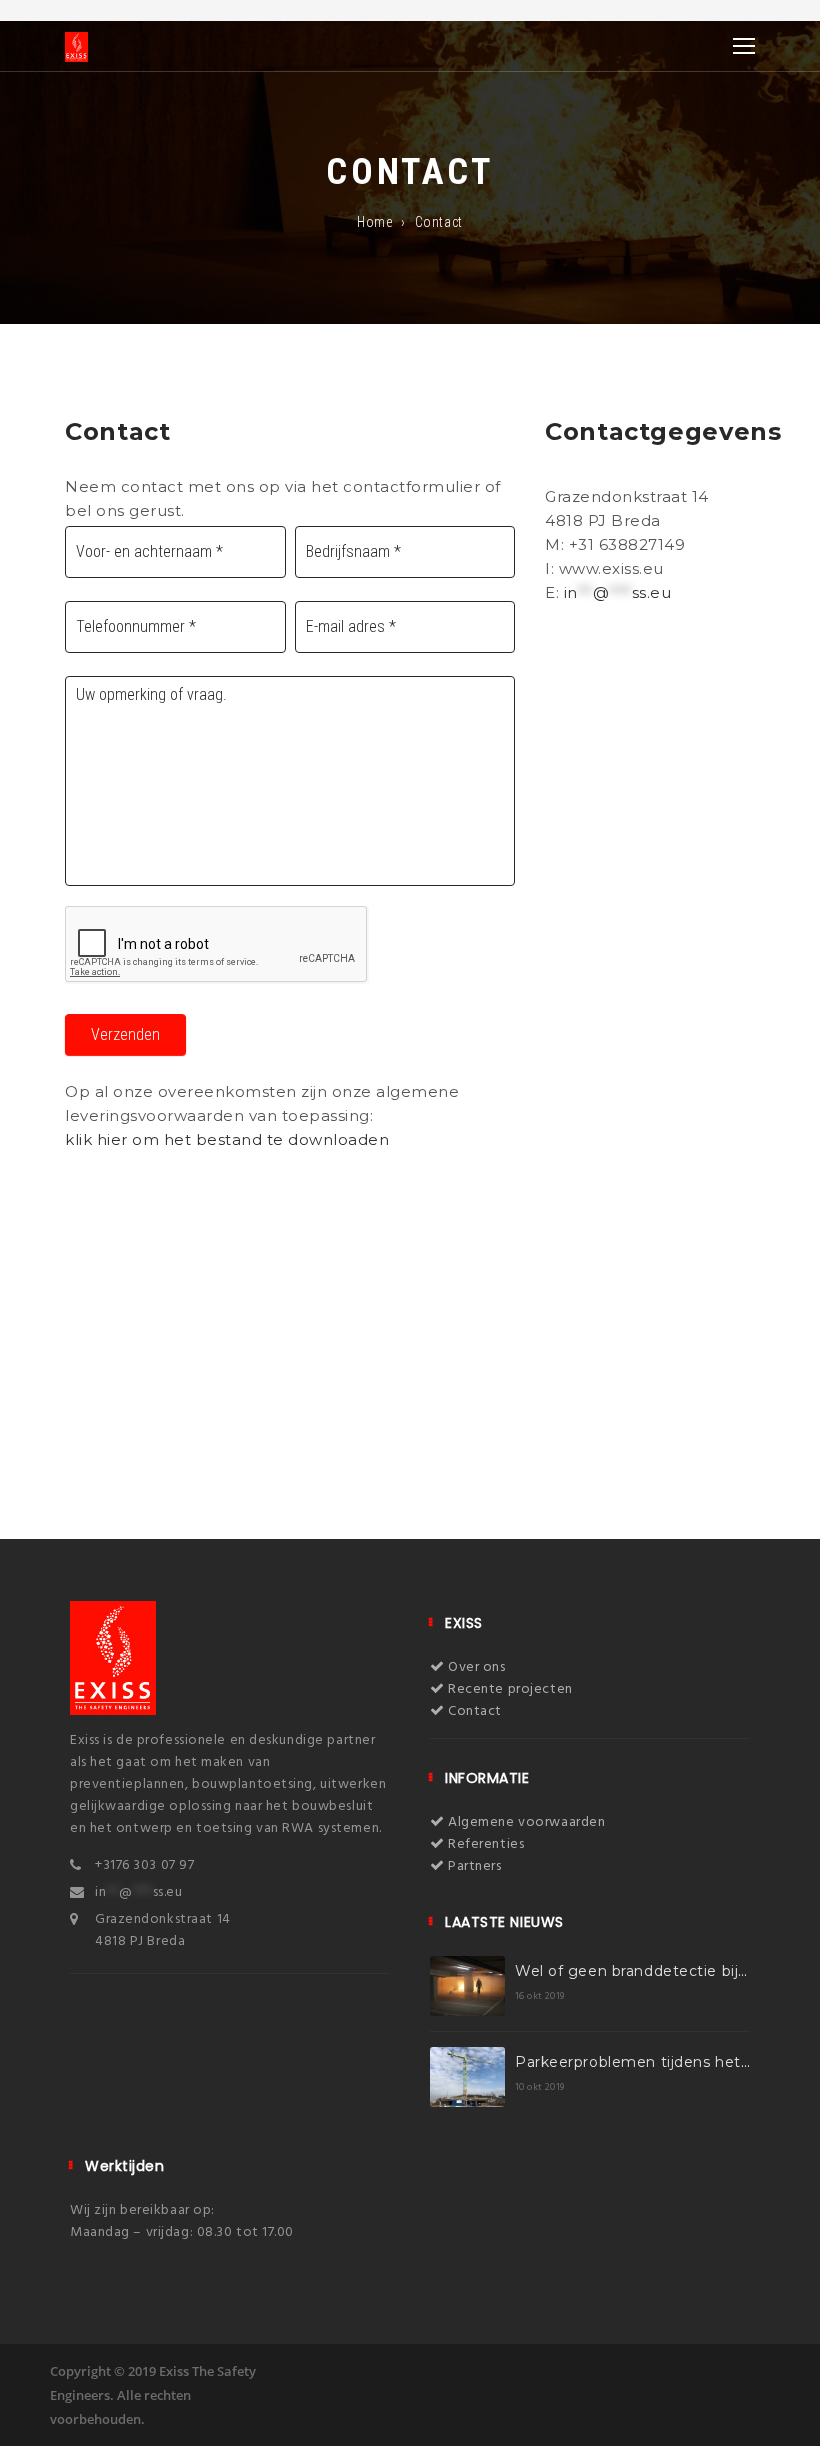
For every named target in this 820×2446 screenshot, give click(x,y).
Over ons (475, 1667)
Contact (473, 1711)
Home (375, 222)
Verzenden (125, 1034)
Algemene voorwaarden (525, 1822)
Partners (473, 1866)
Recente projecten (509, 1689)
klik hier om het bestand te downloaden (227, 1139)
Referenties (484, 1844)
